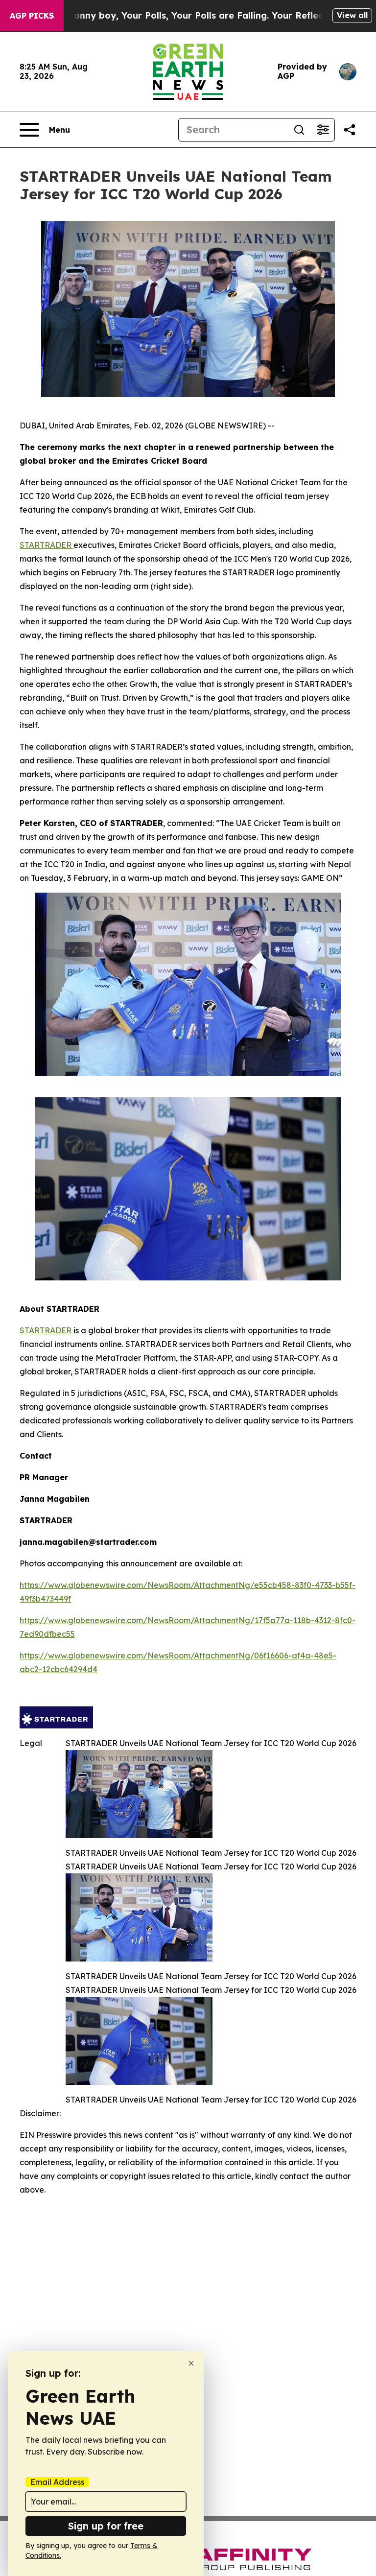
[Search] (299, 130)
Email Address (57, 2482)
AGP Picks (32, 16)
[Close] (191, 2363)
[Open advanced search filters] (323, 130)
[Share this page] (350, 130)
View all (352, 15)
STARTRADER (47, 545)
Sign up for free (106, 2526)
